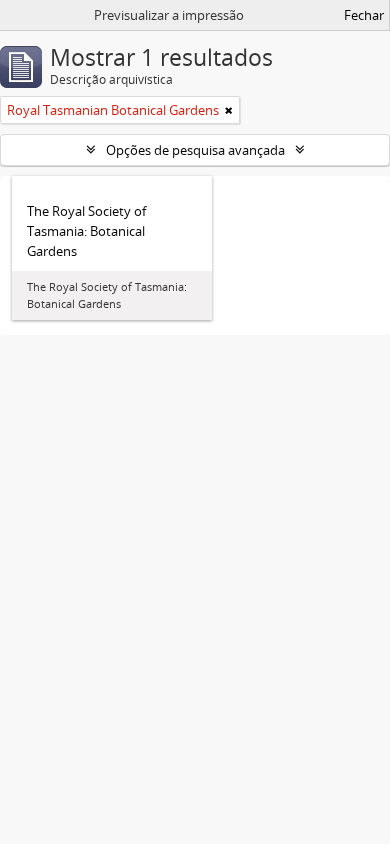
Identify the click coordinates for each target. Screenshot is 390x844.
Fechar (364, 15)
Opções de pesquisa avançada (195, 150)
